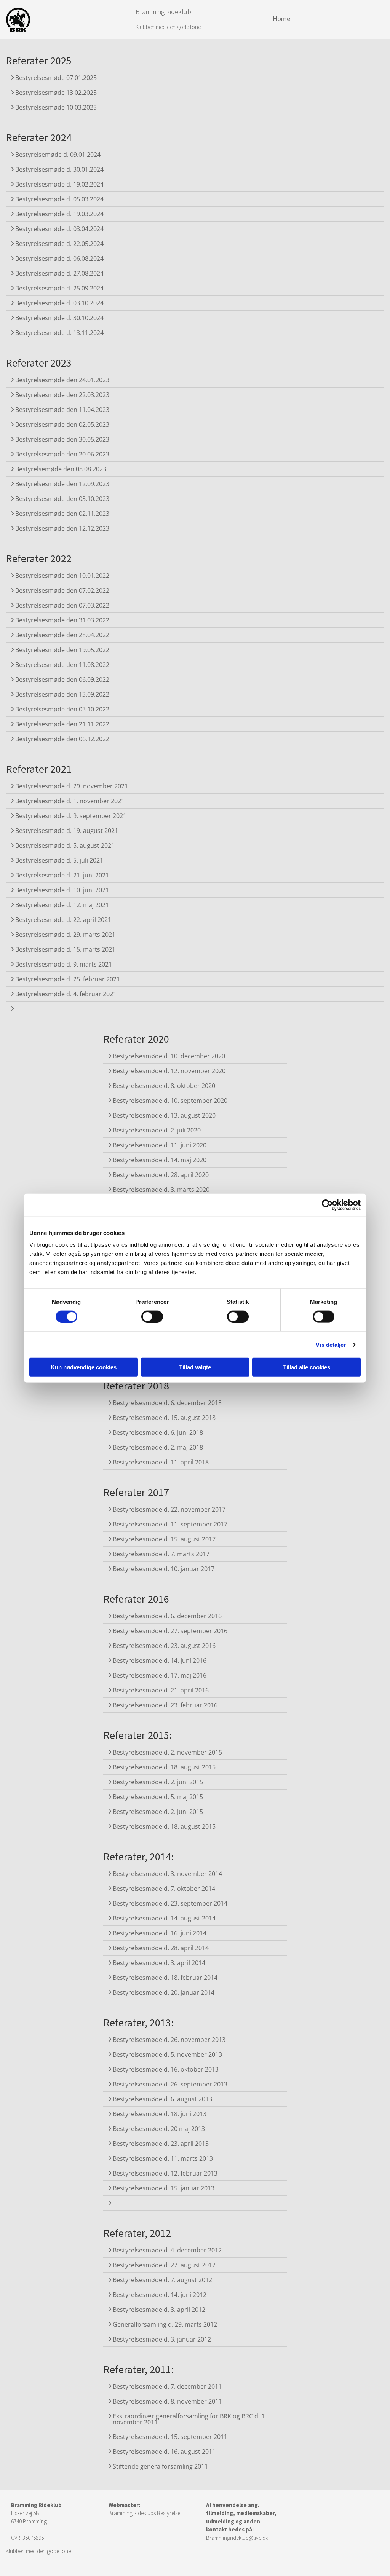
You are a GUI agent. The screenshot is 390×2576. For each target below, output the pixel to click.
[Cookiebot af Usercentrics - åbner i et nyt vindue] (327, 1205)
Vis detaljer (331, 1344)
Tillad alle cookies (307, 1367)
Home (281, 18)
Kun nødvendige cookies (84, 1367)
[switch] (152, 1316)
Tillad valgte (195, 1367)
